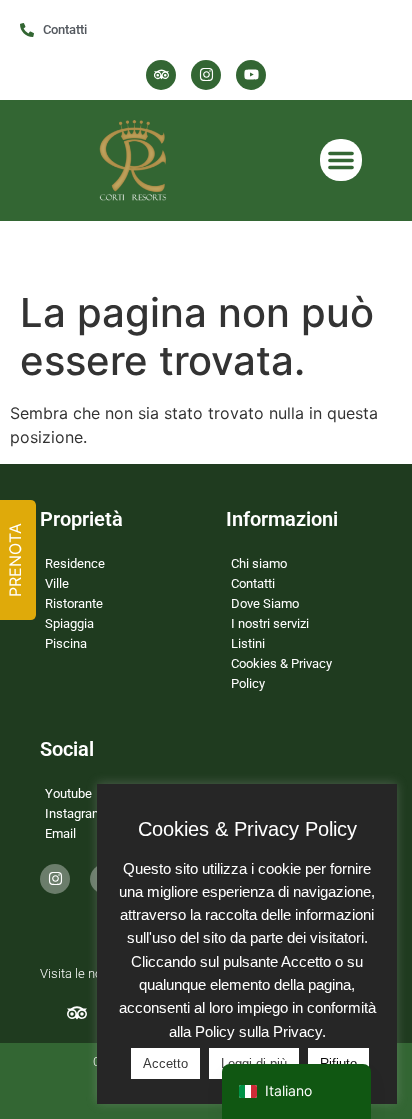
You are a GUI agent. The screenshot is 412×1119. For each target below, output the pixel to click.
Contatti (253, 583)
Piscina (66, 643)
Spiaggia (69, 623)
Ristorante (74, 603)
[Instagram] (206, 75)
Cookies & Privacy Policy (281, 673)
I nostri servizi (270, 623)
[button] (341, 160)
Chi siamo (259, 563)
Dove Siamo (265, 603)
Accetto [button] (165, 1063)
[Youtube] (251, 75)
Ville (57, 583)
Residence (75, 563)
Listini (248, 643)
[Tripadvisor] (161, 75)
